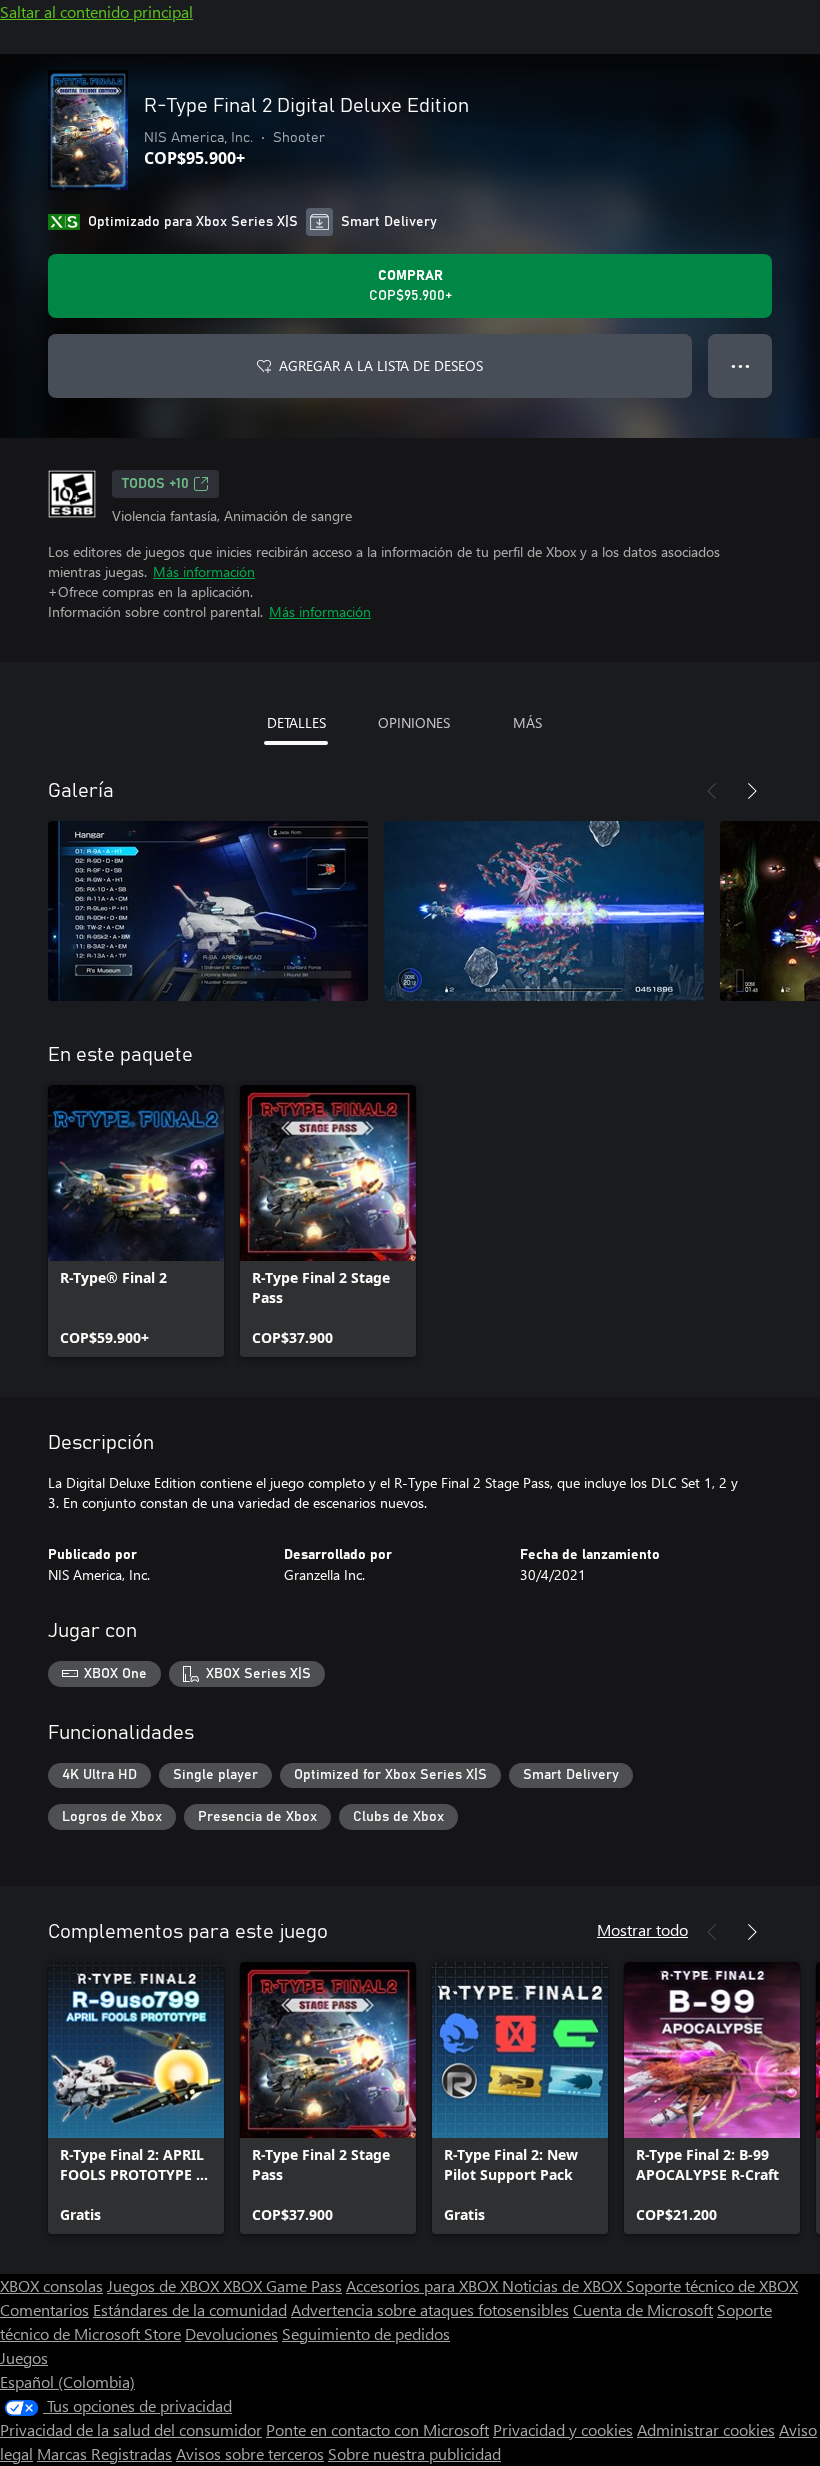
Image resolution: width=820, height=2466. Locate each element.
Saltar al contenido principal (96, 11)
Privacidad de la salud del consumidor (131, 2429)
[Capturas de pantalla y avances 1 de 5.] (208, 911)
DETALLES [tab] (296, 722)
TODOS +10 (155, 484)
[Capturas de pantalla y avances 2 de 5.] (544, 911)
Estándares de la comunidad (190, 2309)
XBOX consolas (51, 2285)
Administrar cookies (706, 2429)
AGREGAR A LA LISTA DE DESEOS (381, 365)
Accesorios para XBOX (424, 2285)
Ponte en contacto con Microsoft (377, 2429)
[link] (136, 1221)
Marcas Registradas (104, 2453)
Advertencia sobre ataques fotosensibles (430, 2309)
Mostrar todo (642, 1929)
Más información (204, 571)
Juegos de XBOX (165, 2285)
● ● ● (740, 365)
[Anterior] (712, 791)
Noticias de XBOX (564, 2285)
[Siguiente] (752, 791)
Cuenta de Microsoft (643, 2309)
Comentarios (44, 2309)
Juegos (24, 2357)
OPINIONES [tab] (414, 722)
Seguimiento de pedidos (366, 2333)
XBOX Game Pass (282, 2285)
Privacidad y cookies (563, 2429)
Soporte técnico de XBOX (712, 2285)
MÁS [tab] (527, 722)
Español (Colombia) (67, 2381)
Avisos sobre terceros (250, 2453)
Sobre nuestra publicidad (414, 2453)
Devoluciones (231, 2333)
